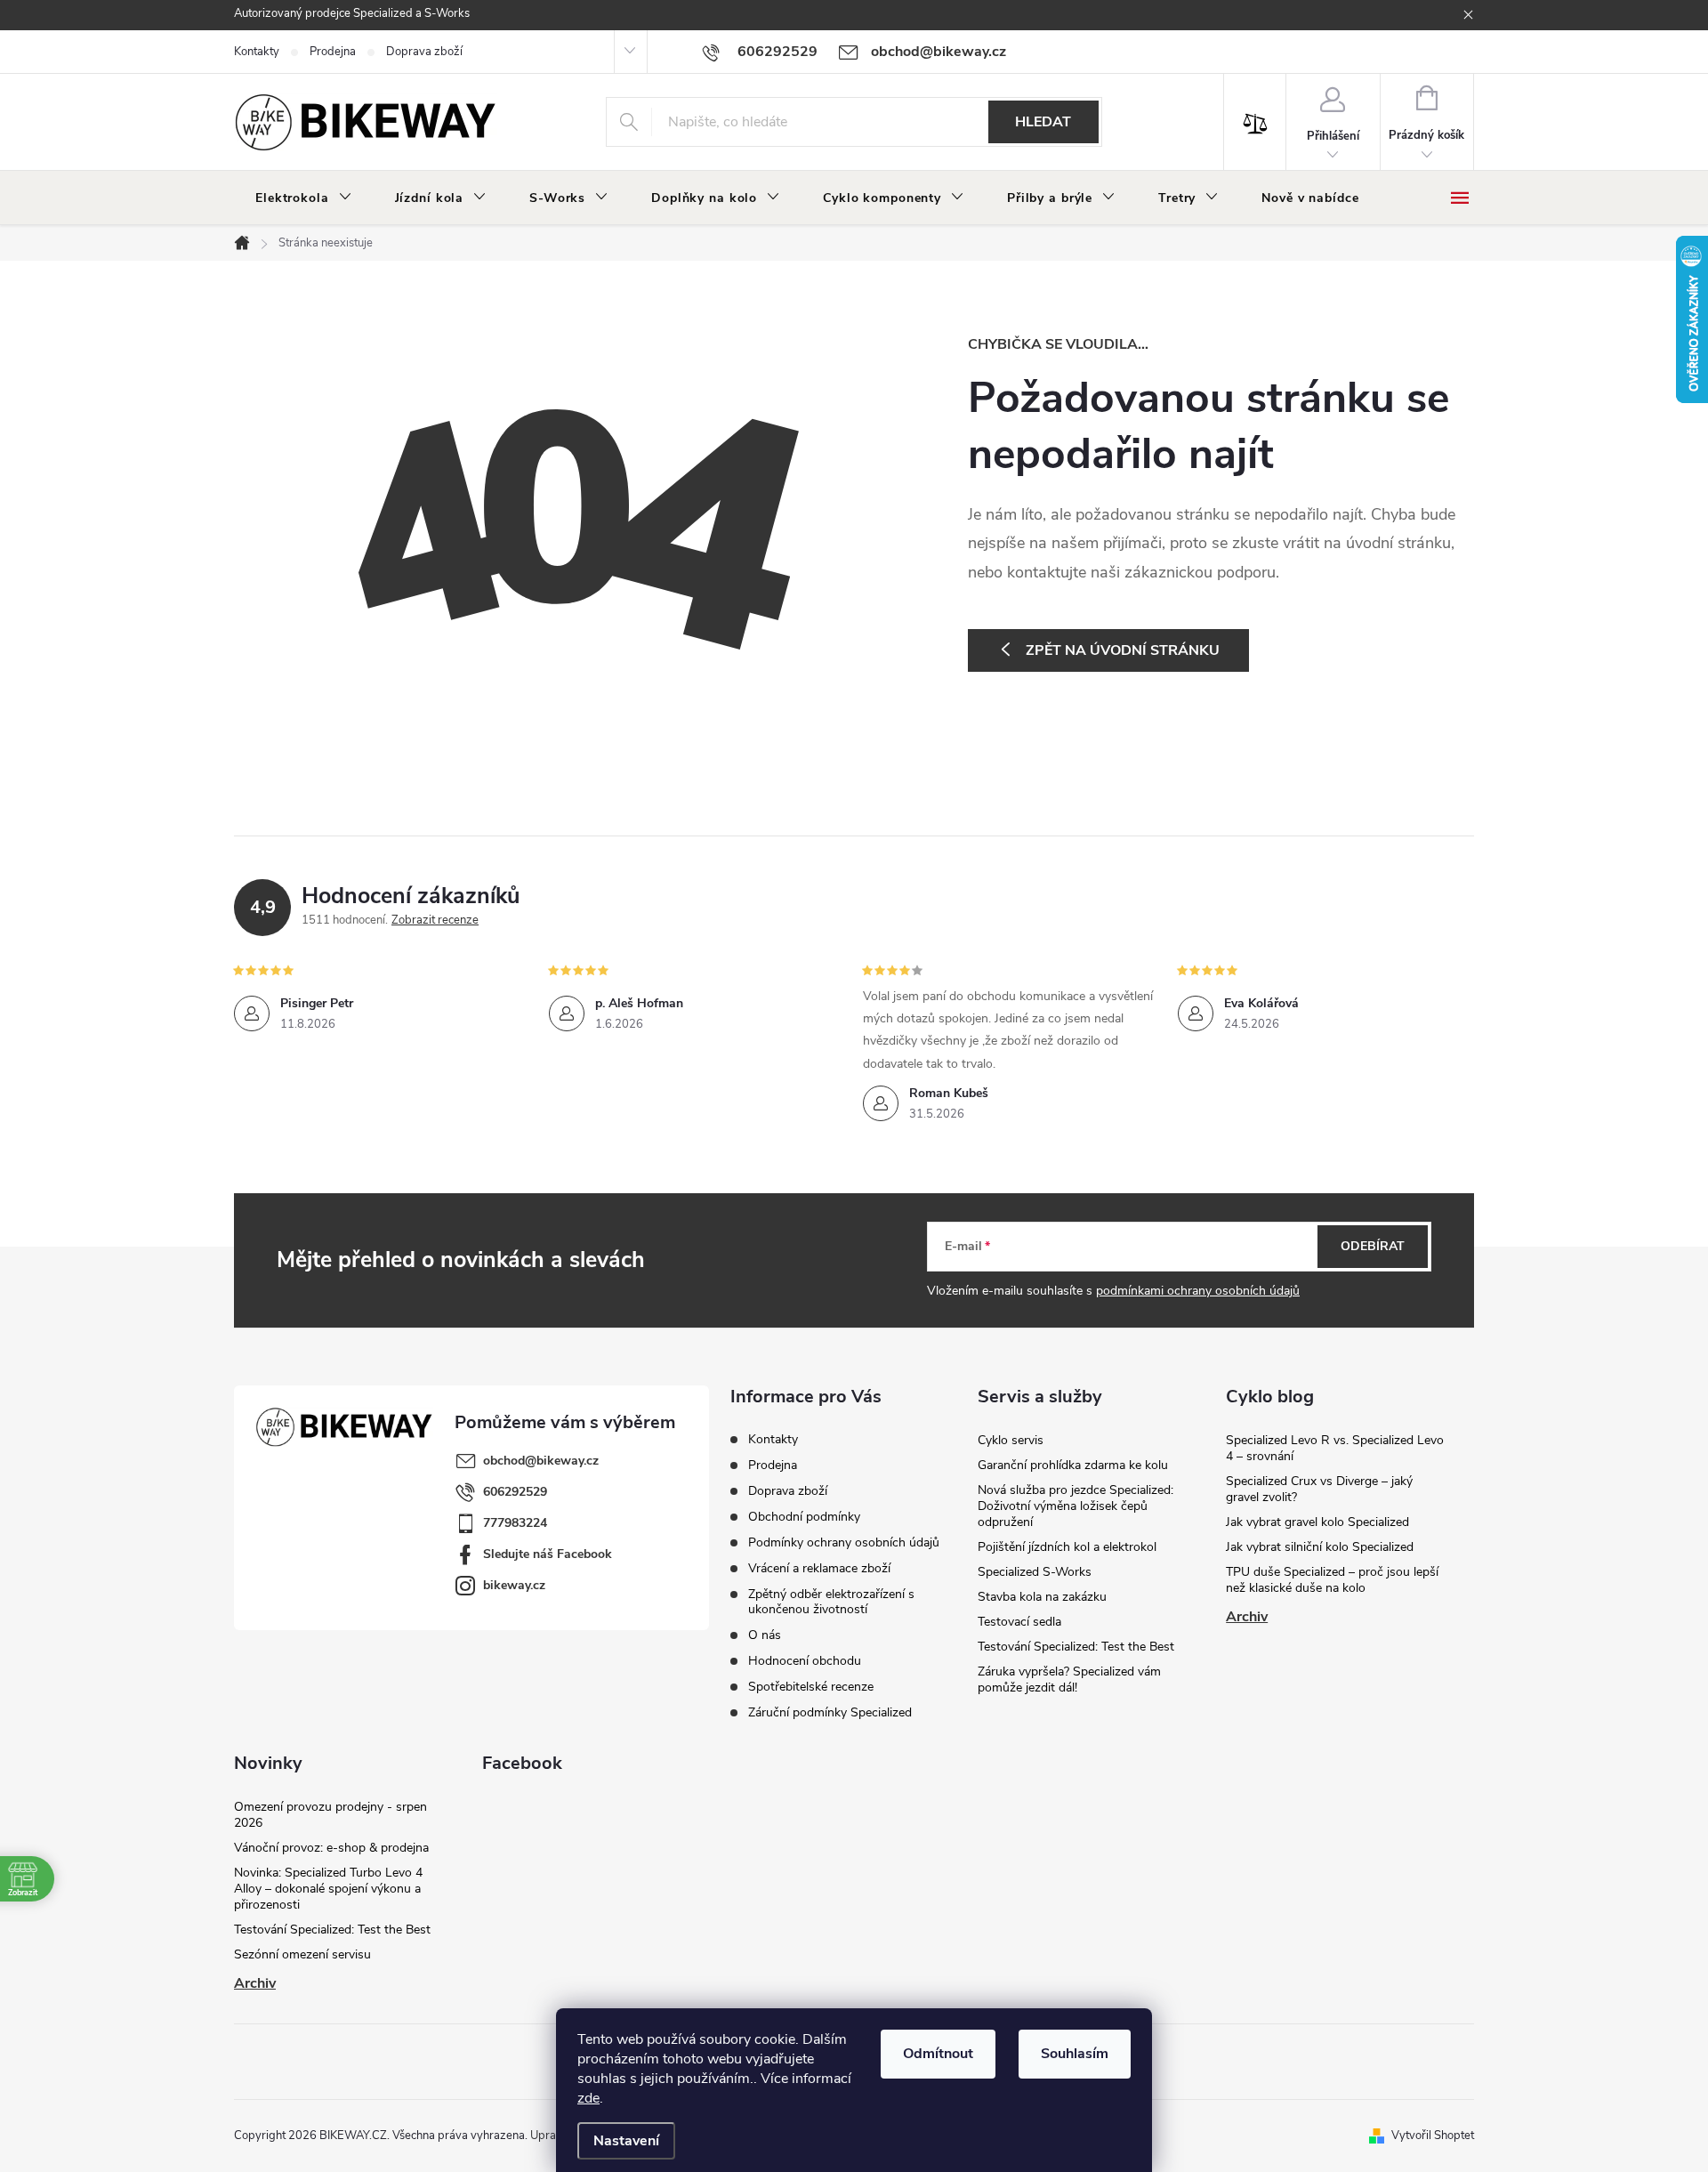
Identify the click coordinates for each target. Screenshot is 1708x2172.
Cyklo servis (1011, 1440)
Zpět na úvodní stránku (1123, 650)
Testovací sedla (1019, 1622)
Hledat (1043, 122)
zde (588, 2098)
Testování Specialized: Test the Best (1076, 1647)
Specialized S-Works (1035, 1572)
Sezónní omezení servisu (302, 1954)
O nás (765, 1635)
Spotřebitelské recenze (811, 1687)
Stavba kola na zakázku (1042, 1597)
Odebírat (1373, 1246)
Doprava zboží (424, 52)
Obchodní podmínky (804, 1517)
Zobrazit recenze (435, 920)
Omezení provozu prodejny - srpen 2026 (330, 1815)
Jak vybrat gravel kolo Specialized (1317, 1522)
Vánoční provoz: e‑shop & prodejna (331, 1848)
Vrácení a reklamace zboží (819, 1568)
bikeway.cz (514, 1585)
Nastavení (626, 2141)
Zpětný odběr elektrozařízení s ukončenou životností (831, 1602)
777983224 (515, 1523)
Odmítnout (938, 2054)
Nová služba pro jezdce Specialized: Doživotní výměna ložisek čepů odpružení (1076, 1506)
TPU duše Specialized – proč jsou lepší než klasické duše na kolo (1332, 1580)
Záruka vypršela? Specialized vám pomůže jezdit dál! (1069, 1679)
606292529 (515, 1492)
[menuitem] (304, 198)
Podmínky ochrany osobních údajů (844, 1542)
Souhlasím (1075, 2054)
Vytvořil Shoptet (1433, 2136)
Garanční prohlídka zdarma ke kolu (1073, 1465)
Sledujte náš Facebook (548, 1554)
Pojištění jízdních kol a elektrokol (1067, 1547)
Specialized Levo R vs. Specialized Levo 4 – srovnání (1335, 1448)
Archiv (1247, 1617)
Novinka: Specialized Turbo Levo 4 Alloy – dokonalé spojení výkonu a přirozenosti (328, 1889)
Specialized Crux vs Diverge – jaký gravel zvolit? (1319, 1489)
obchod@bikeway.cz (541, 1461)
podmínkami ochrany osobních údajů (1198, 1291)
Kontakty (257, 52)
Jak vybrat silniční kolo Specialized (1320, 1547)
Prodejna (333, 52)
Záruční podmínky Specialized (830, 1712)
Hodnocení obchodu (805, 1661)
